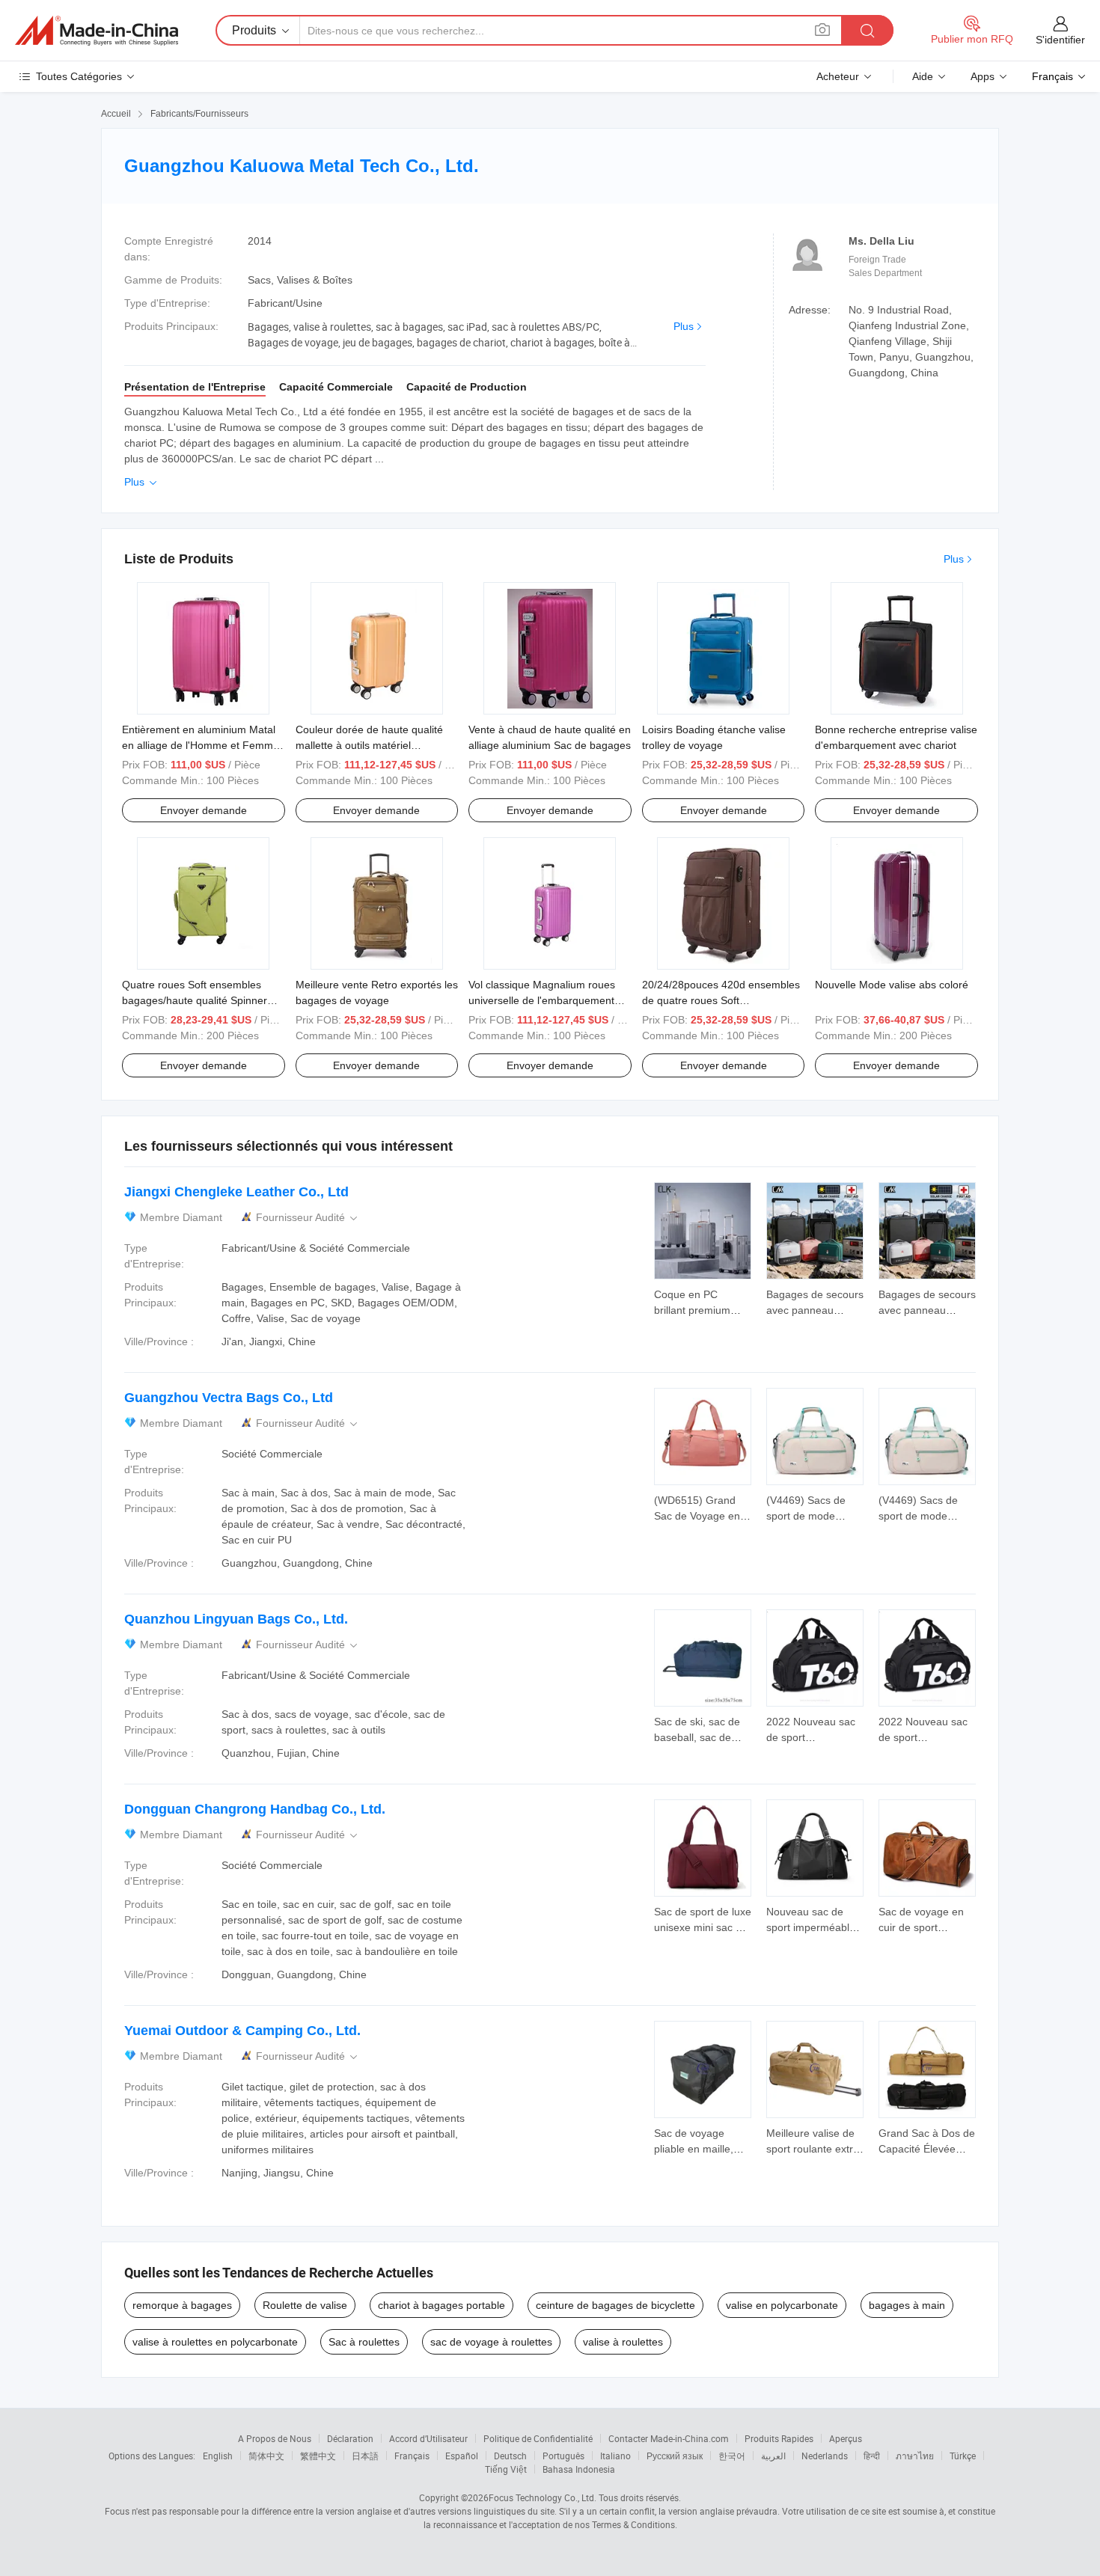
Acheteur (838, 76)
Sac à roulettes (364, 2342)
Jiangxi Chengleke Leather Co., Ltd (236, 1192)
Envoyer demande (204, 810)
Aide (923, 76)
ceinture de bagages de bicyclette (615, 2305)
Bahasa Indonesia (579, 2469)
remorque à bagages (182, 2305)
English (218, 2456)
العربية (773, 2456)
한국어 (732, 2456)
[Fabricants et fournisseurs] (97, 31)
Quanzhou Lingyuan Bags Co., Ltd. (236, 1619)
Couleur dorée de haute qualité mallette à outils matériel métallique (369, 745)
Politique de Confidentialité (538, 2438)
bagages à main (907, 2305)
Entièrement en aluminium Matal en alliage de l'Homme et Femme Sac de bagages (201, 745)
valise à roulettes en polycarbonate (215, 2342)
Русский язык (675, 2456)
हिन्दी (872, 2456)
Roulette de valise (305, 2305)
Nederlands (825, 2456)
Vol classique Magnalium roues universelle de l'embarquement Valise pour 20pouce (542, 1000)
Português (563, 2456)
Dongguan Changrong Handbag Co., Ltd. (255, 1809)
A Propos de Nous (275, 2438)
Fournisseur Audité (308, 1218)
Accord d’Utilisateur (428, 2438)
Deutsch (510, 2456)
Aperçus (846, 2438)
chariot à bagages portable (441, 2305)
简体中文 (266, 2456)
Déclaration (350, 2438)
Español (462, 2456)
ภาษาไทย (915, 2456)
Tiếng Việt (506, 2469)
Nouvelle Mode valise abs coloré (892, 985)
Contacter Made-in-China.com (669, 2438)
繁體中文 (318, 2456)
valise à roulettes (623, 2342)
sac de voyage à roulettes (491, 2342)
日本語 (365, 2456)
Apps (983, 76)
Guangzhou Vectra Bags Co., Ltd (229, 1398)
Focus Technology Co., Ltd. (543, 2497)
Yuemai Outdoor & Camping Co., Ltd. (242, 2031)
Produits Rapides (779, 2438)
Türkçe (963, 2456)
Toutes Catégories (79, 76)
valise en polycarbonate (782, 2305)
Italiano (615, 2456)
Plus (684, 326)
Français (412, 2456)
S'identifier (1060, 40)
